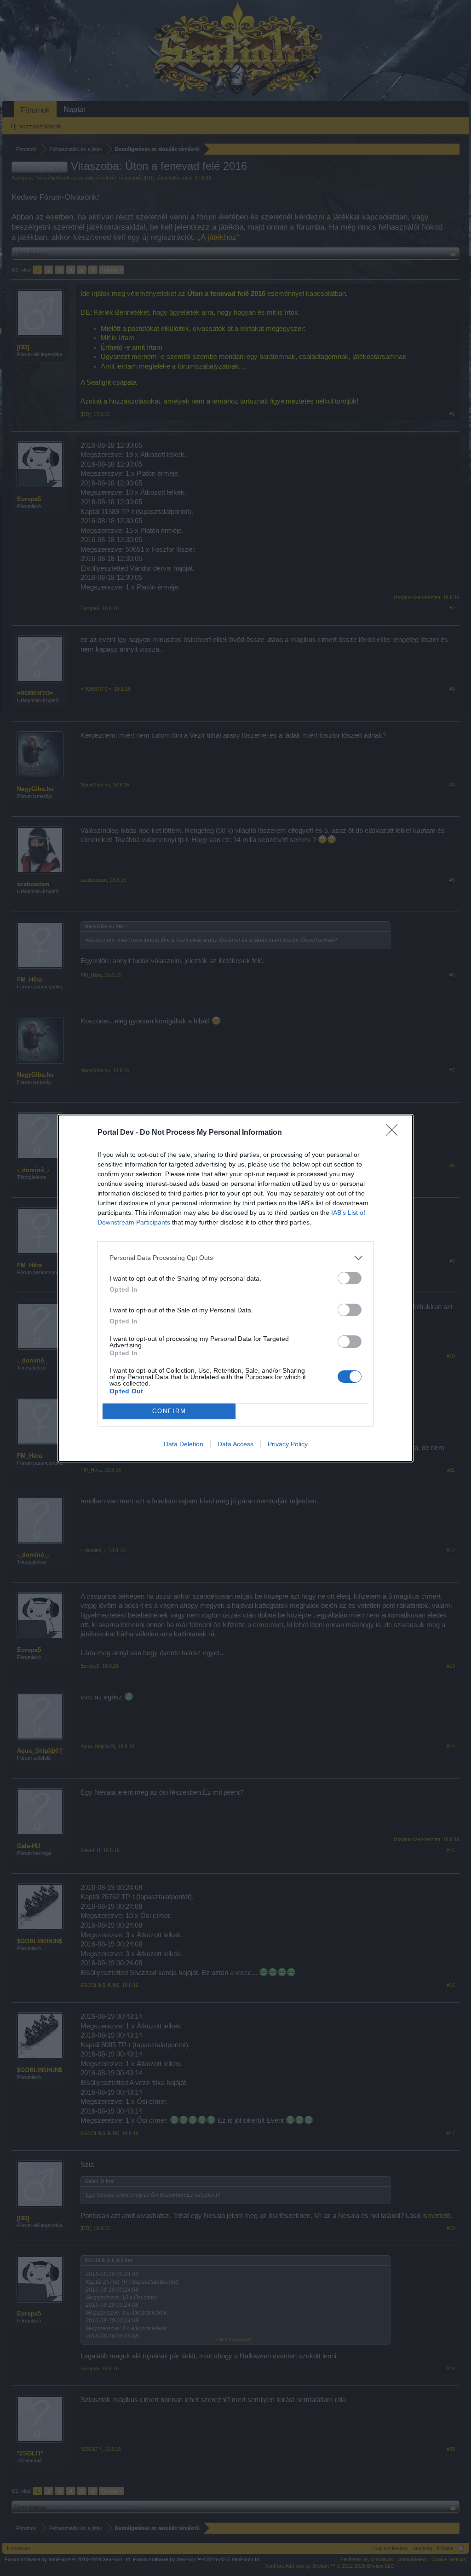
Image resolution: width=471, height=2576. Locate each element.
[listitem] (235, 1258)
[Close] (395, 1133)
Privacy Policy (288, 1444)
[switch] (350, 1278)
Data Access (235, 1444)
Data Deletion (184, 1444)
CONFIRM (169, 1411)
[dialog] (235, 1288)
